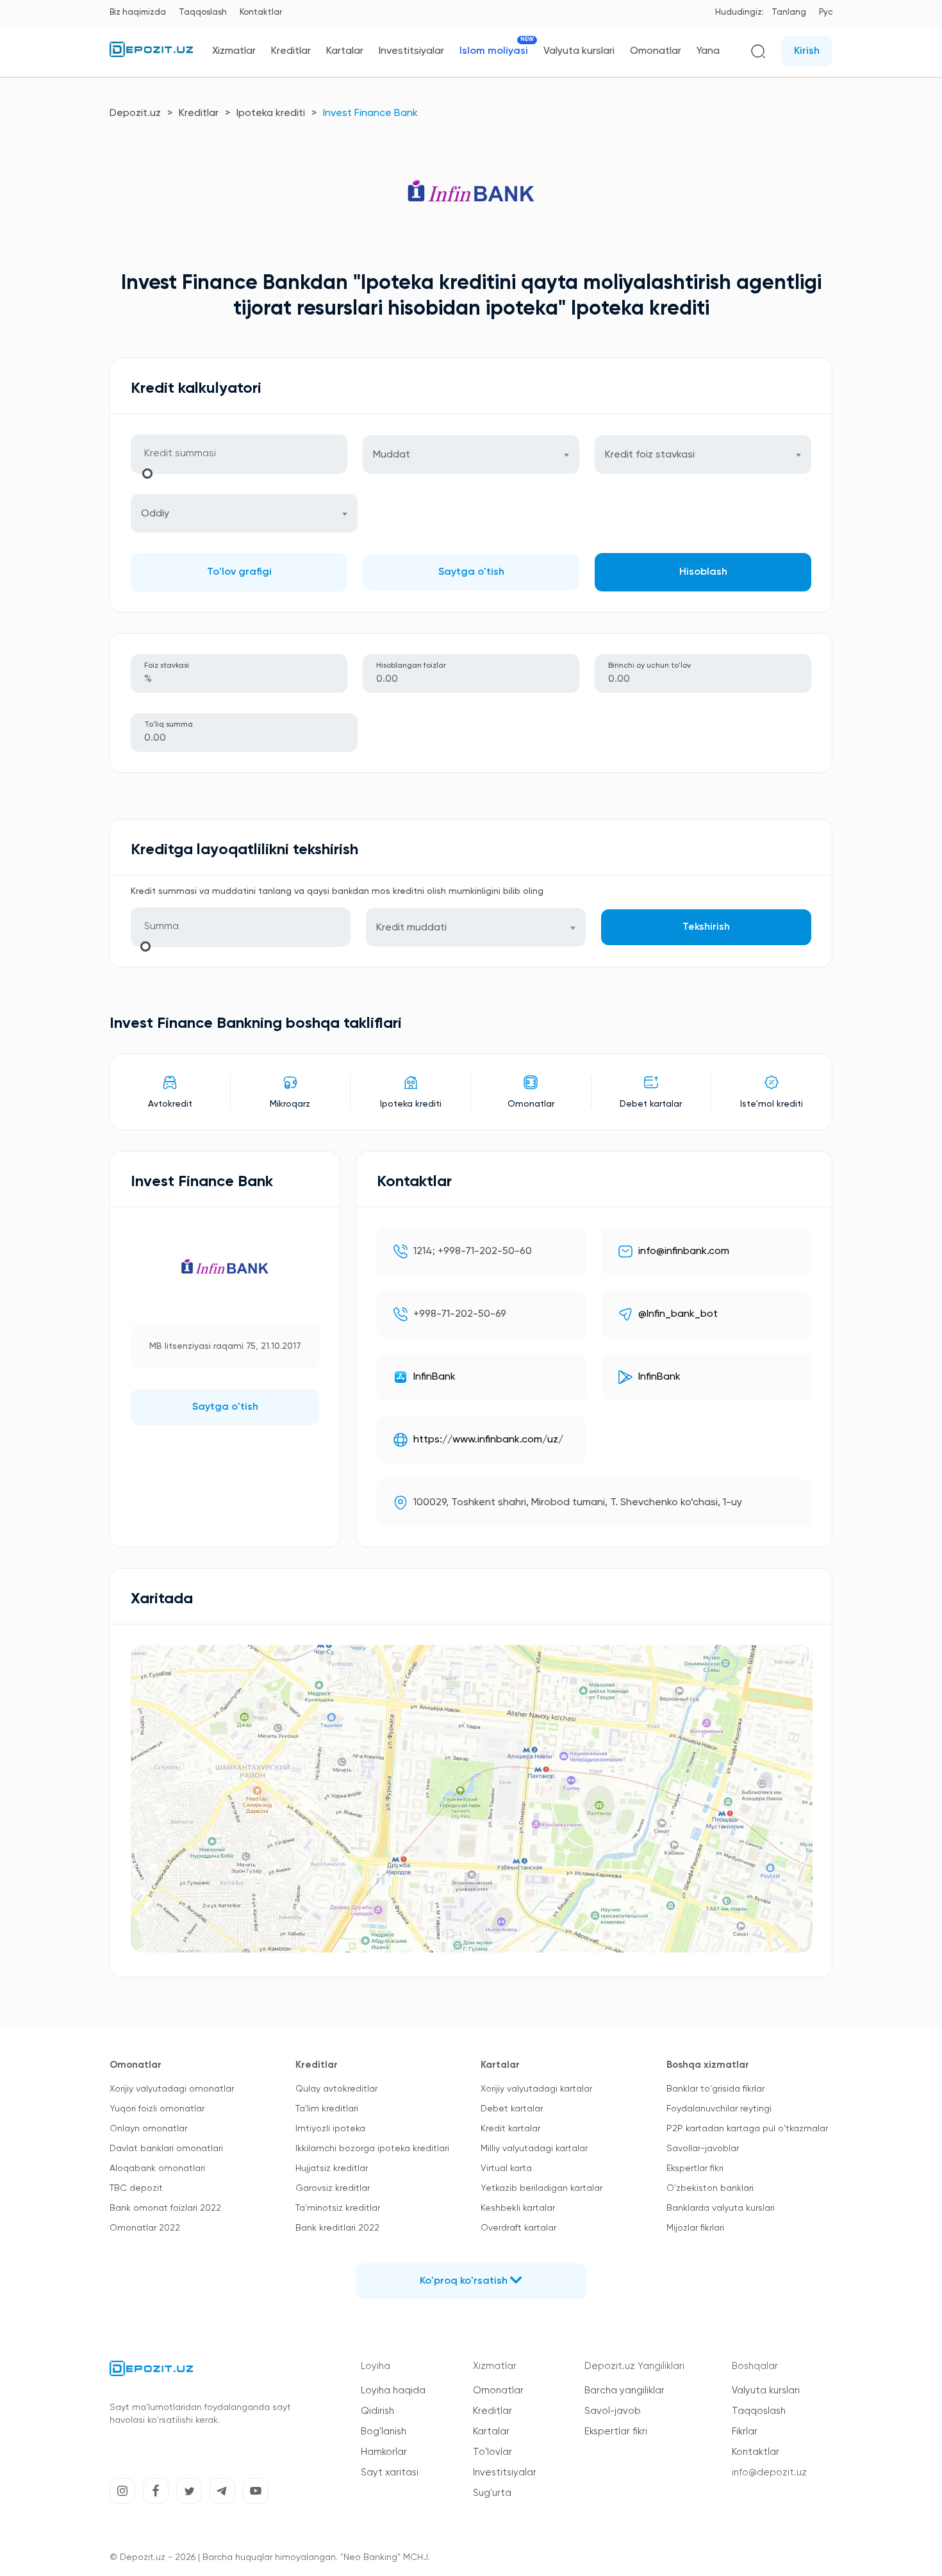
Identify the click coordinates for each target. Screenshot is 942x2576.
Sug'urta (492, 2493)
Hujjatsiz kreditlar (332, 2168)
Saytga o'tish (471, 572)
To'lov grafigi (239, 572)
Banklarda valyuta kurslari (721, 2208)
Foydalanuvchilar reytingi (719, 2109)
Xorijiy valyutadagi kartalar (536, 2089)
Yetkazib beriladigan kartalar (541, 2188)
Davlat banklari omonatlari (166, 2149)
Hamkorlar (384, 2452)
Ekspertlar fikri (695, 2168)
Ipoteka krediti (271, 113)
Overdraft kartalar (518, 2228)
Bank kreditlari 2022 (337, 2228)
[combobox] (471, 454)
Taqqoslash (203, 12)
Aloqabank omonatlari (157, 2168)
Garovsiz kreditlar (333, 2188)
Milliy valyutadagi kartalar (534, 2149)
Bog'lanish (384, 2432)
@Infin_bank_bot (678, 1314)
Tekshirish (706, 927)
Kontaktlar (261, 12)
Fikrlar (745, 2432)
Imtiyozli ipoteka (330, 2129)
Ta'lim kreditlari (327, 2109)
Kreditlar (291, 51)
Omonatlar (656, 51)
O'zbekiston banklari (710, 2188)
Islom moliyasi (494, 51)
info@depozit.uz (769, 2473)
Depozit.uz (135, 113)
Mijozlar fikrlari (695, 2228)
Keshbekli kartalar (518, 2208)
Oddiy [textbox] (155, 514)
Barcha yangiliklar (624, 2390)
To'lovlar (492, 2452)
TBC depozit (136, 2188)
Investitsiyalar (411, 51)
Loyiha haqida (393, 2390)
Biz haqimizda (138, 12)
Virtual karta (506, 2168)
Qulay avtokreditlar (336, 2089)
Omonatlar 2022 (145, 2228)
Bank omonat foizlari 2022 (165, 2208)
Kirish (807, 51)
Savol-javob (613, 2411)
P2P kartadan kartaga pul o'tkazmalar (747, 2129)
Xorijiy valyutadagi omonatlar (172, 2089)
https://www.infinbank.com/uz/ (488, 1440)
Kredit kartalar (510, 2129)
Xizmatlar (234, 51)
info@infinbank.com (684, 1251)
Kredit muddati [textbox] (411, 928)
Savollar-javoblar (703, 2149)
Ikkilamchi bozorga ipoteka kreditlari (372, 2149)
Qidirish (377, 2411)
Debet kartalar (512, 2109)
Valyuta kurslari (579, 51)
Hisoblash (703, 572)
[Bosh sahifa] (151, 54)
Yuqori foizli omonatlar (157, 2109)
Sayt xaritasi (390, 2473)
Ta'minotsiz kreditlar (338, 2208)
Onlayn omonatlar (148, 2129)
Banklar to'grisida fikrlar (715, 2089)
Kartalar (345, 51)
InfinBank (434, 1377)
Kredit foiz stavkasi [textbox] (650, 455)
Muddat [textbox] (392, 455)
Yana (708, 51)
